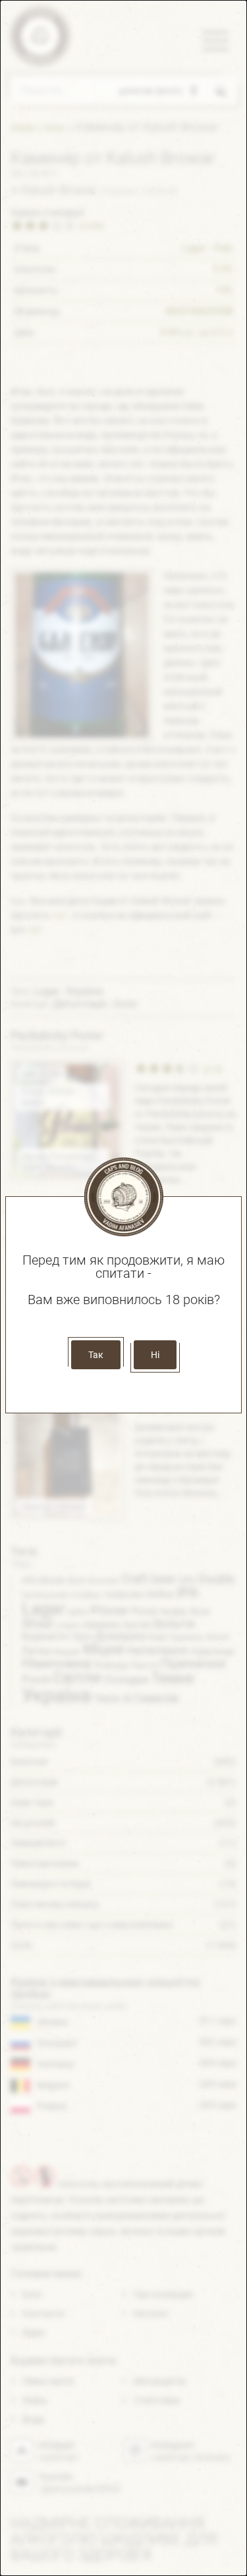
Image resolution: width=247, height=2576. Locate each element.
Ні (155, 1355)
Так (96, 1355)
